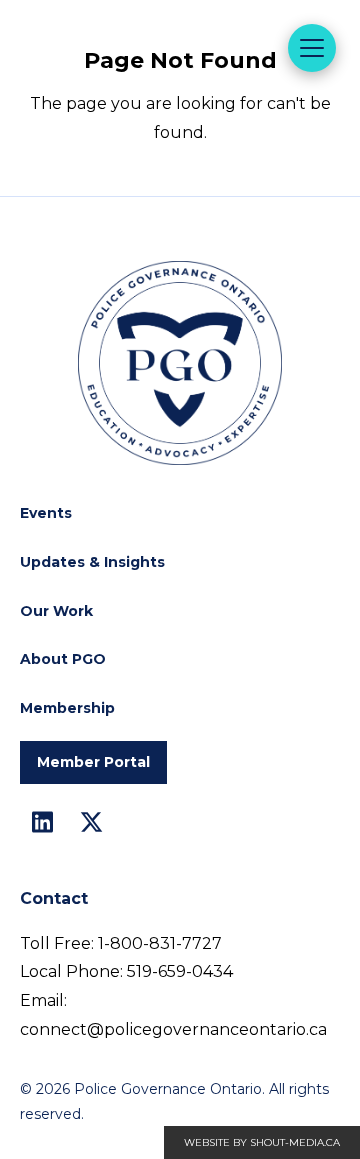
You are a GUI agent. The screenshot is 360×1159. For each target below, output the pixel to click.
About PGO (63, 659)
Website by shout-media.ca (262, 1142)
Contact (54, 898)
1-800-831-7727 (160, 943)
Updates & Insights (92, 562)
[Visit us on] (42, 822)
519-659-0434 (180, 971)
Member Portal (93, 762)
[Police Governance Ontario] (145, 92)
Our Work (56, 611)
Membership (67, 708)
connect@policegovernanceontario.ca (173, 1029)
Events (46, 513)
